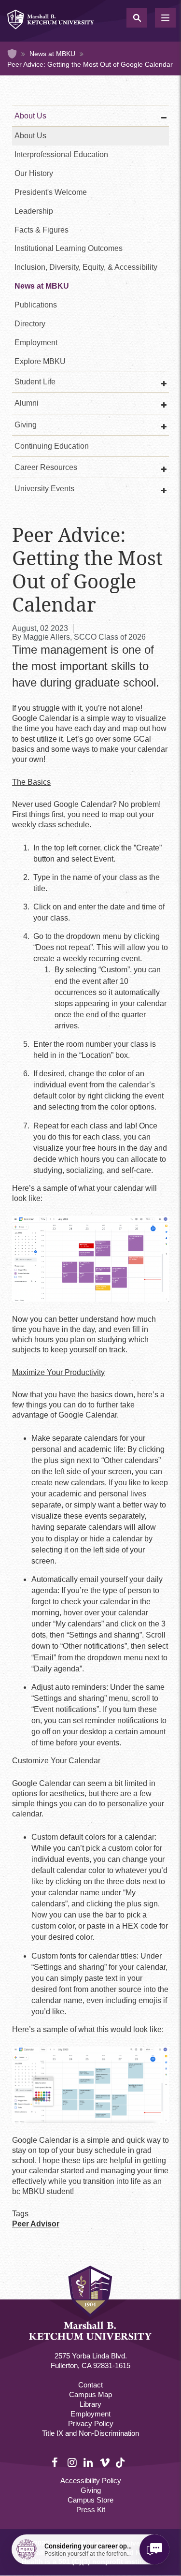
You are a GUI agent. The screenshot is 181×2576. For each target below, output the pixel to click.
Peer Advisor (36, 2224)
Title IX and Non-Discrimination (90, 2433)
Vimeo (105, 2463)
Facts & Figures (42, 230)
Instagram (73, 2463)
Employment (36, 343)
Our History (34, 173)
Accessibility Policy (91, 2481)
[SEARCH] (137, 18)
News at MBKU (52, 54)
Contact (90, 2385)
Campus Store (90, 2500)
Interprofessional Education (61, 154)
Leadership (34, 211)
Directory (30, 324)
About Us (30, 116)
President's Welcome (51, 192)
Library (90, 2404)
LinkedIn (89, 2463)
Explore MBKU (40, 361)
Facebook (57, 2463)
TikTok (121, 2468)
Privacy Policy (91, 2423)
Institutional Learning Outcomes (69, 248)
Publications (36, 305)
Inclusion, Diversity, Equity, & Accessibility (86, 267)
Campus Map (90, 2394)
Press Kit (91, 2510)
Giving (91, 2490)
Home (12, 54)
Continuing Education (52, 446)
